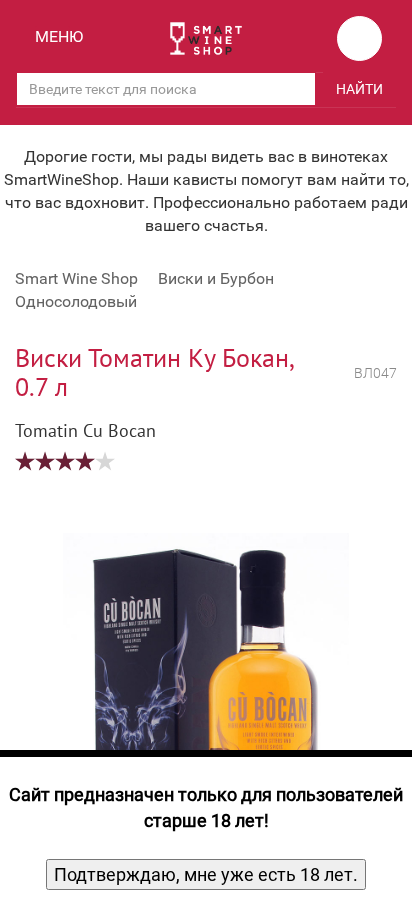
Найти (359, 89)
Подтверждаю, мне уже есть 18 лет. (206, 874)
